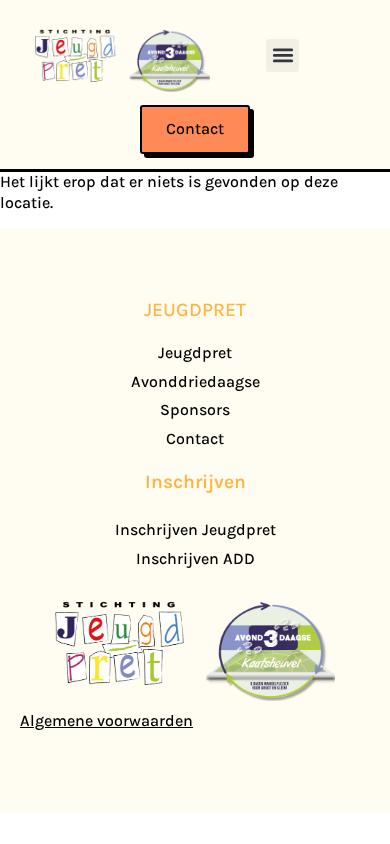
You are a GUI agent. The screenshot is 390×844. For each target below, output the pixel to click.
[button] (282, 55)
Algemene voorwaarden (106, 720)
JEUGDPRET (195, 309)
